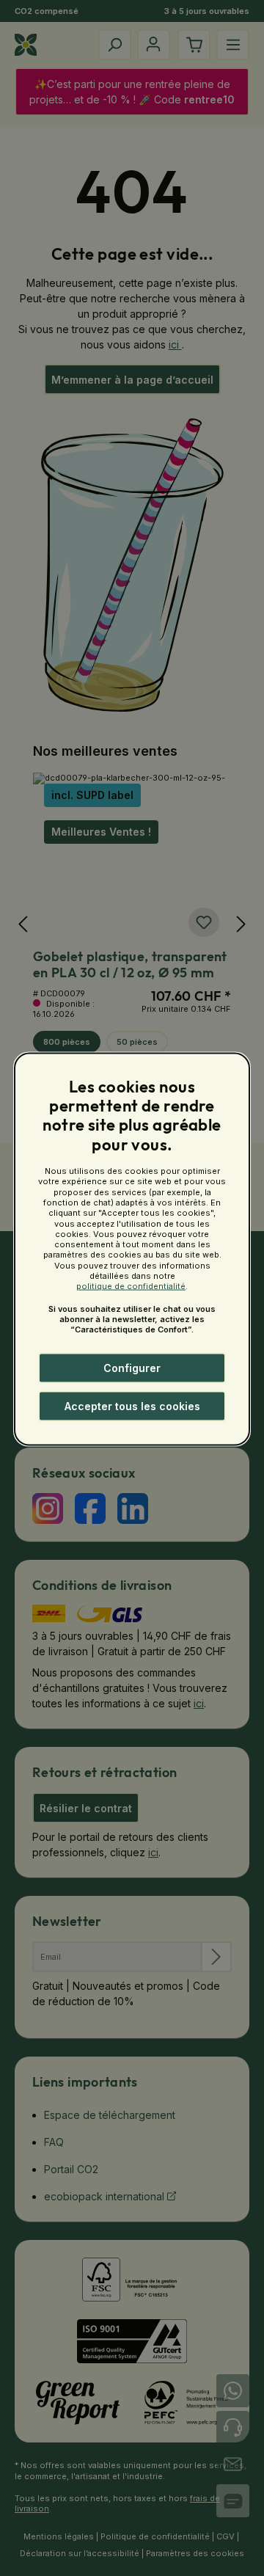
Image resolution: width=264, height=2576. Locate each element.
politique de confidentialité (131, 1286)
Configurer (132, 1368)
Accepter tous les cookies (132, 1406)
